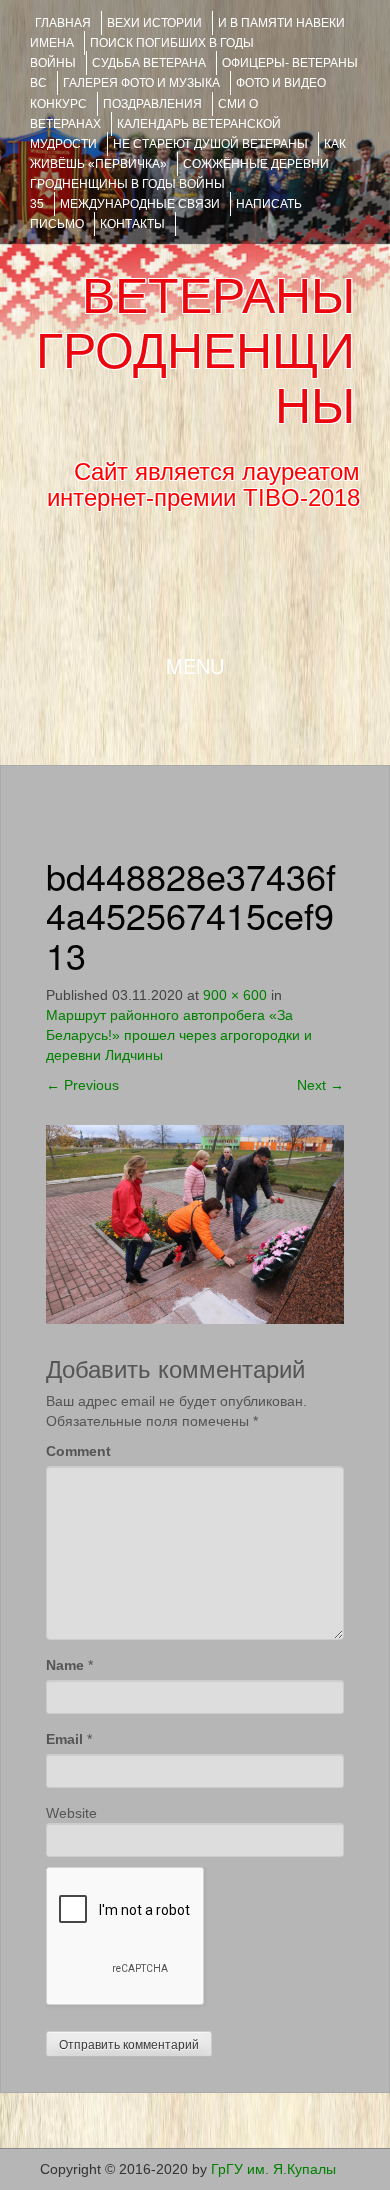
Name (65, 1665)
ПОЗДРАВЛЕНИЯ (152, 104)
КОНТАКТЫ (132, 224)
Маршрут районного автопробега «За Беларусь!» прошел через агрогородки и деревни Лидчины (179, 1035)
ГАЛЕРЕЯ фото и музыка (141, 83)
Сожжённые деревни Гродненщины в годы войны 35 (179, 184)
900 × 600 (235, 995)
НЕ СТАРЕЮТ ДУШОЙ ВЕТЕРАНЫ (210, 144)
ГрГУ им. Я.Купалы (273, 2169)
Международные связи (140, 204)
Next (320, 1085)
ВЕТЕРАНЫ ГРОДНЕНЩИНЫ (195, 351)
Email (64, 1739)
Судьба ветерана (149, 63)
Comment (78, 1451)
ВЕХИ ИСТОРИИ (154, 23)
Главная (63, 23)
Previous (82, 1085)
